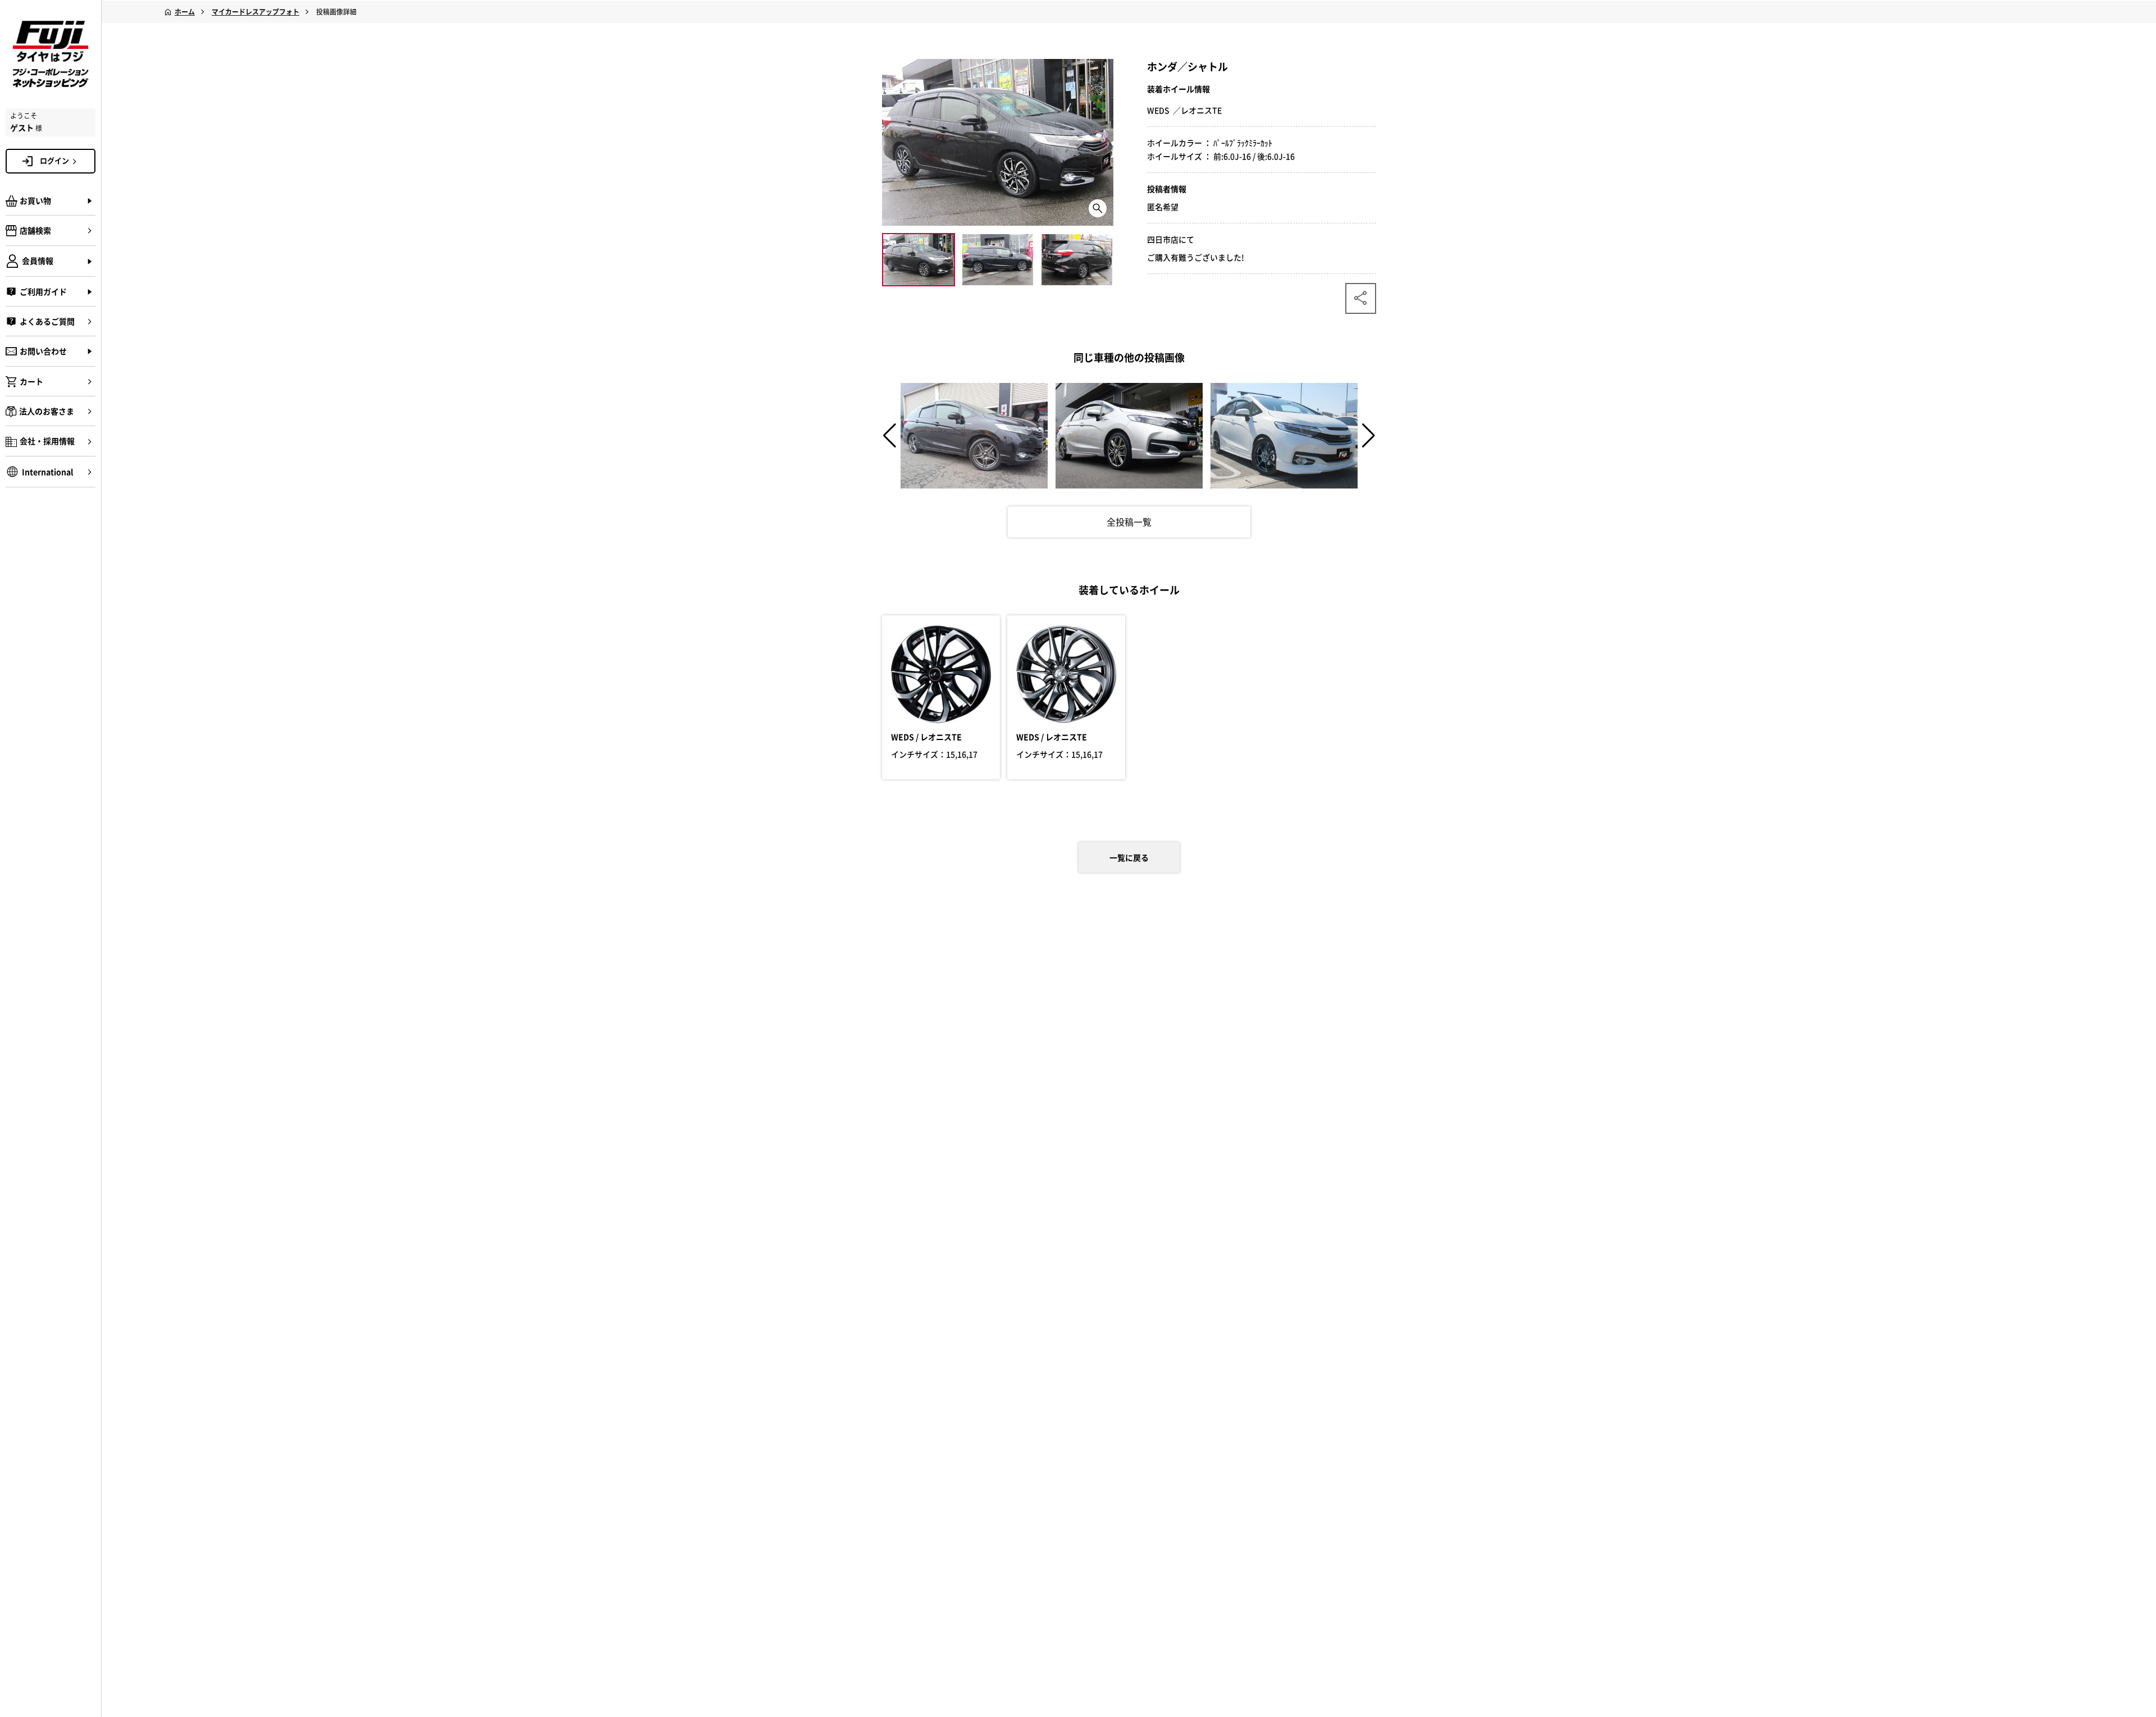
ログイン (54, 160)
